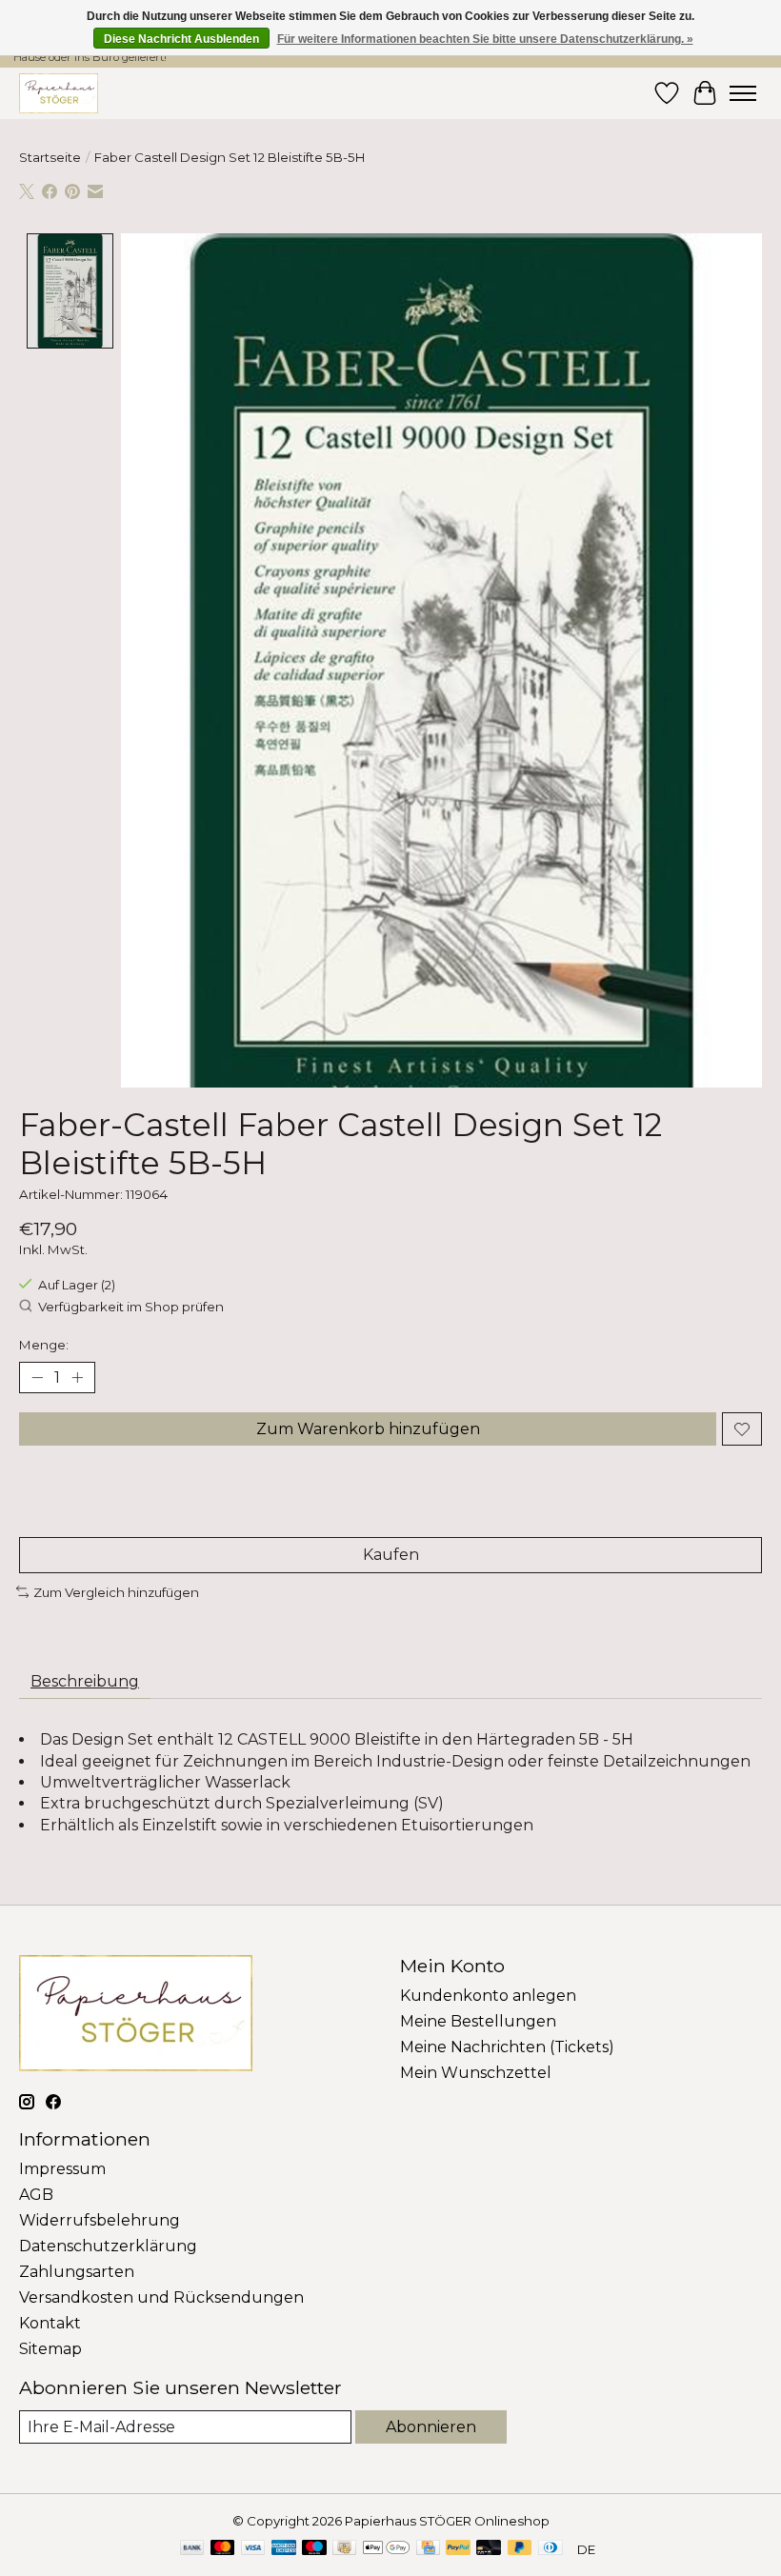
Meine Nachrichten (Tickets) (507, 2047)
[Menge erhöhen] (77, 1378)
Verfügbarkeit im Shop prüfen (131, 1307)
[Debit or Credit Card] (489, 2549)
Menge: (44, 1345)
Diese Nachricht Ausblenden (181, 39)
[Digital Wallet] (386, 2549)
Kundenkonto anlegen (488, 1996)
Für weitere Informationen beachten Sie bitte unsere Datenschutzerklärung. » (485, 39)
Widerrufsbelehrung (100, 2220)
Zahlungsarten (77, 2272)
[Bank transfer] (192, 2549)
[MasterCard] (223, 2549)
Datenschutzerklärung (108, 2246)
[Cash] (344, 2549)
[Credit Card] (428, 2549)
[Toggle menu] (743, 93)
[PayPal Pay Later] (520, 2549)
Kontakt (50, 2323)
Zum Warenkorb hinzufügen (368, 1429)
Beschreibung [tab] (85, 1681)
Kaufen (391, 1555)
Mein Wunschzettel (476, 2073)
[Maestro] (314, 2549)
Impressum (62, 2169)
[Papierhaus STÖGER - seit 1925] (59, 93)
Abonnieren (431, 2427)
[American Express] (284, 2549)
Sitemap (50, 2349)
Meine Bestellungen (478, 2021)
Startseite (50, 157)
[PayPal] (458, 2549)
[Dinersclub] (551, 2549)
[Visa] (253, 2549)
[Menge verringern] (37, 1378)
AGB (36, 2195)
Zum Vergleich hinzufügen (116, 1592)
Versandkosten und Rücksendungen (161, 2297)
